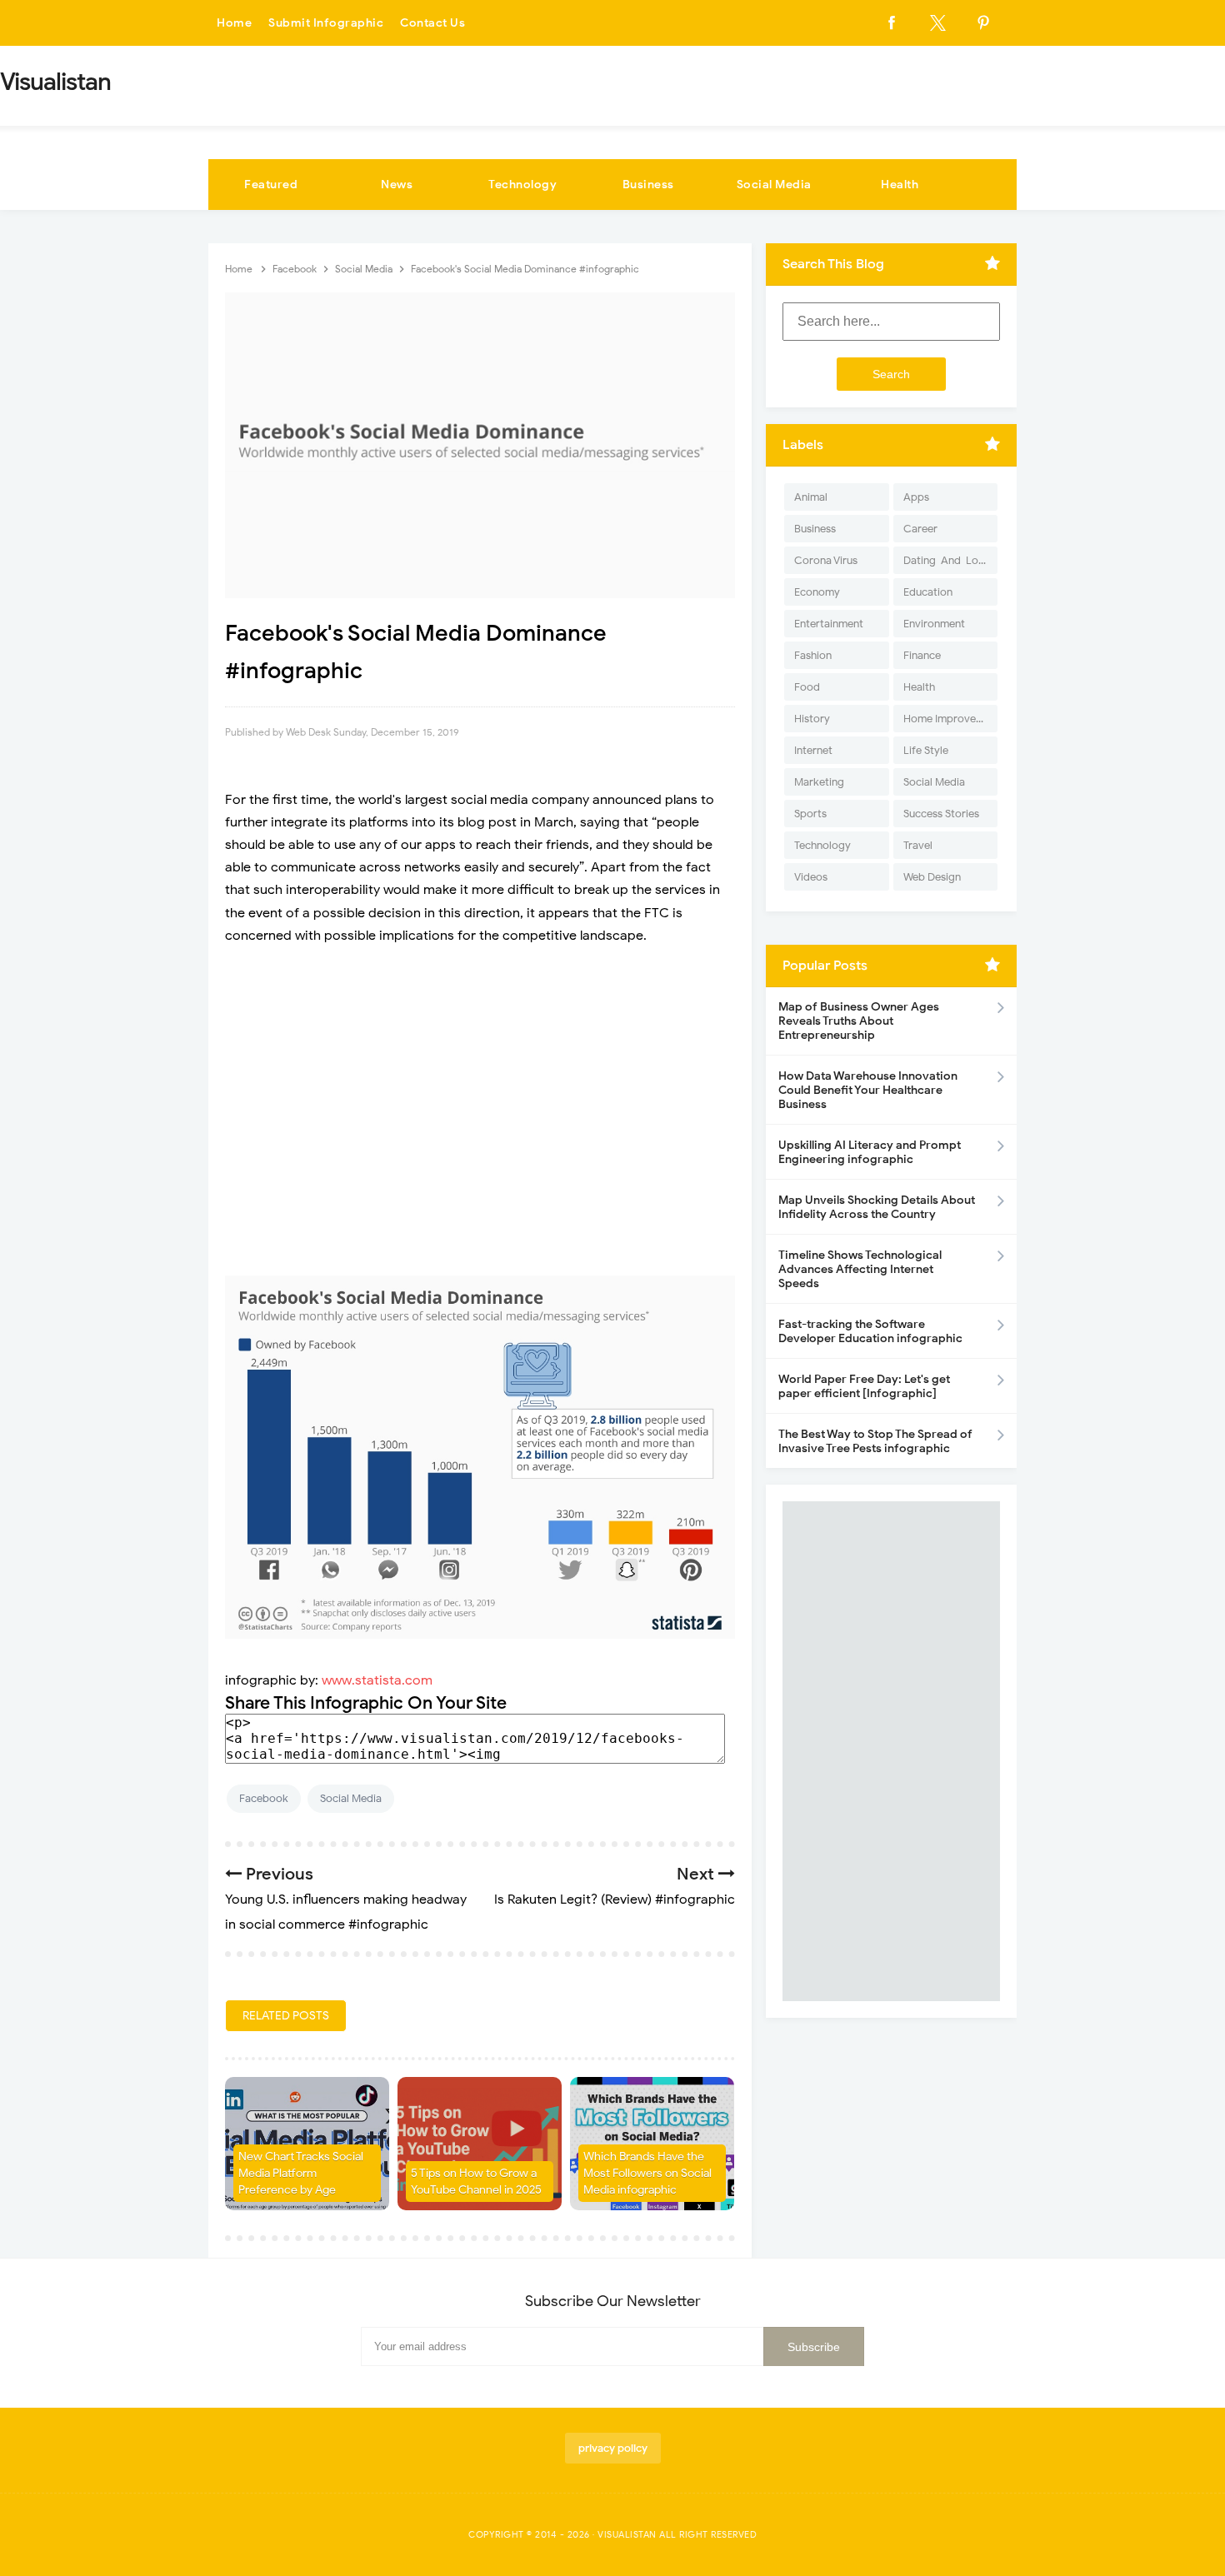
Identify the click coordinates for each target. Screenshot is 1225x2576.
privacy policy (613, 2448)
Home (234, 23)
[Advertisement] (480, 1081)
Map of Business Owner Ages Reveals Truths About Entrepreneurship (859, 1021)
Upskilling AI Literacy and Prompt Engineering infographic (870, 1152)
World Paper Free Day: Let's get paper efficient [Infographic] (864, 1386)
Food (807, 687)
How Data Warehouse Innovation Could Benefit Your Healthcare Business (868, 1090)
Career (920, 529)
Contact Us (432, 23)
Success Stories (941, 814)
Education (928, 592)
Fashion (813, 655)
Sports (810, 814)
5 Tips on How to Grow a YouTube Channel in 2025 (476, 2182)
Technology (522, 185)
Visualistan (627, 2534)
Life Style (926, 750)
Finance (922, 655)
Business (648, 185)
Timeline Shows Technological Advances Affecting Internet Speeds (860, 1269)
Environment (934, 624)
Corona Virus (826, 560)
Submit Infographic (326, 23)
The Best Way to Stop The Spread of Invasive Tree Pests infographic (875, 1441)
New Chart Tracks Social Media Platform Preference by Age (301, 2173)
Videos (811, 877)
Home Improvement (950, 719)
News (397, 185)
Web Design (932, 877)
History (812, 719)
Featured (271, 185)
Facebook (264, 1798)
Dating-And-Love (947, 560)
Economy (817, 592)
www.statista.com (377, 1680)
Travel (918, 845)
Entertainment (829, 624)
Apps (916, 497)
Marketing (819, 782)
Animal (811, 497)
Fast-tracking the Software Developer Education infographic (870, 1331)
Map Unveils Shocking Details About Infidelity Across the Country (877, 1207)
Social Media (774, 185)
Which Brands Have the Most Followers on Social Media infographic (647, 2173)
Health (900, 185)
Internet (813, 750)
